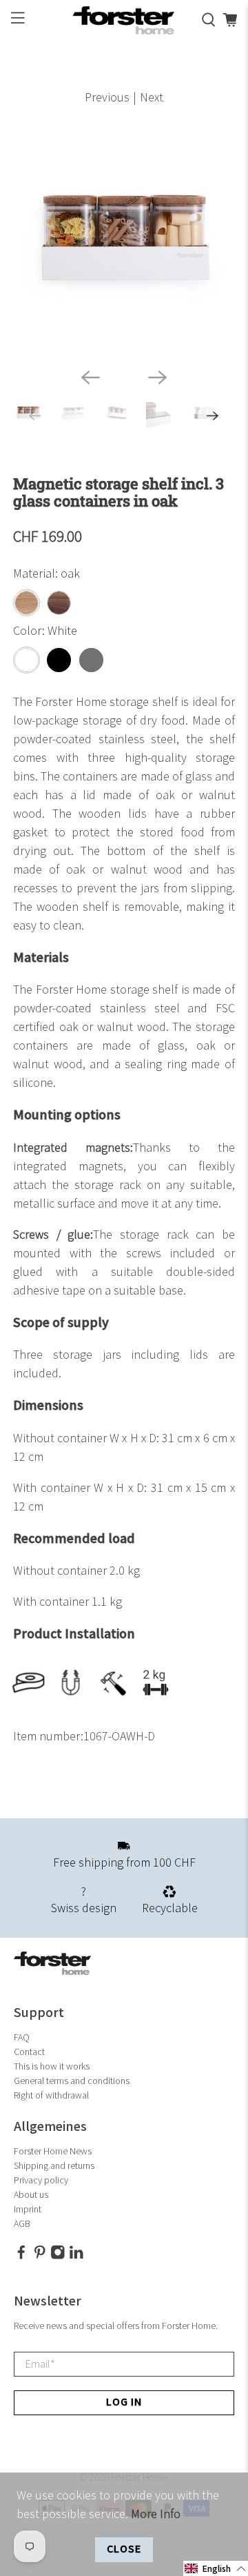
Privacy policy (41, 2180)
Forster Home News (53, 2151)
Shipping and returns (54, 2166)
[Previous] (90, 377)
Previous (107, 98)
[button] (216, 2568)
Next (152, 98)
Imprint (28, 2209)
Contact (29, 2052)
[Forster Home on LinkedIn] (76, 2256)
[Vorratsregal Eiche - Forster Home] (124, 246)
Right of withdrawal (51, 2095)
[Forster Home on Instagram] (58, 2256)
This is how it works (52, 2066)
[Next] (158, 377)
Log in (124, 2402)
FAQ (22, 2037)
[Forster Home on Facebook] (21, 2256)
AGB (22, 2224)
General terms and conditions (72, 2081)
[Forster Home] (124, 20)
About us (31, 2195)
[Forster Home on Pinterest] (40, 2256)
